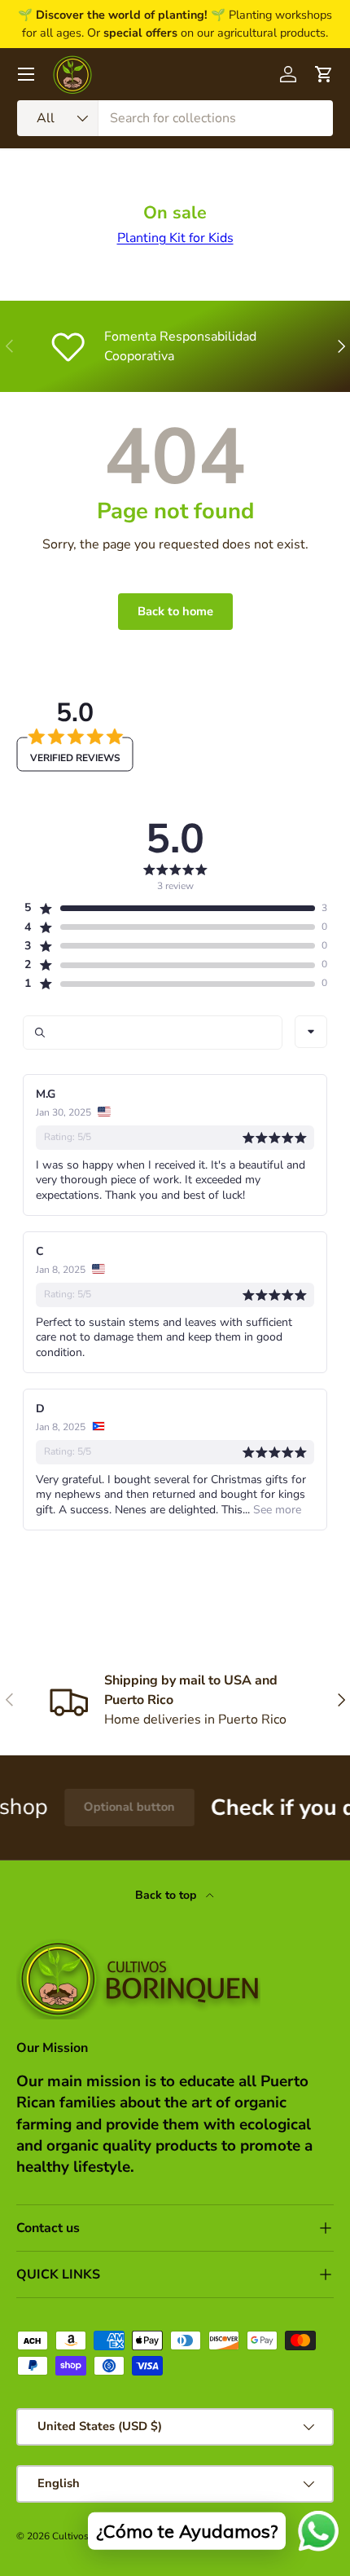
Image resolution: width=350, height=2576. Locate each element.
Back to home (175, 611)
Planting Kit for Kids (175, 238)
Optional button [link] (113, 1807)
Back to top (167, 1895)
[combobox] (175, 118)
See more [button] (276, 1510)
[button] (169, 908)
